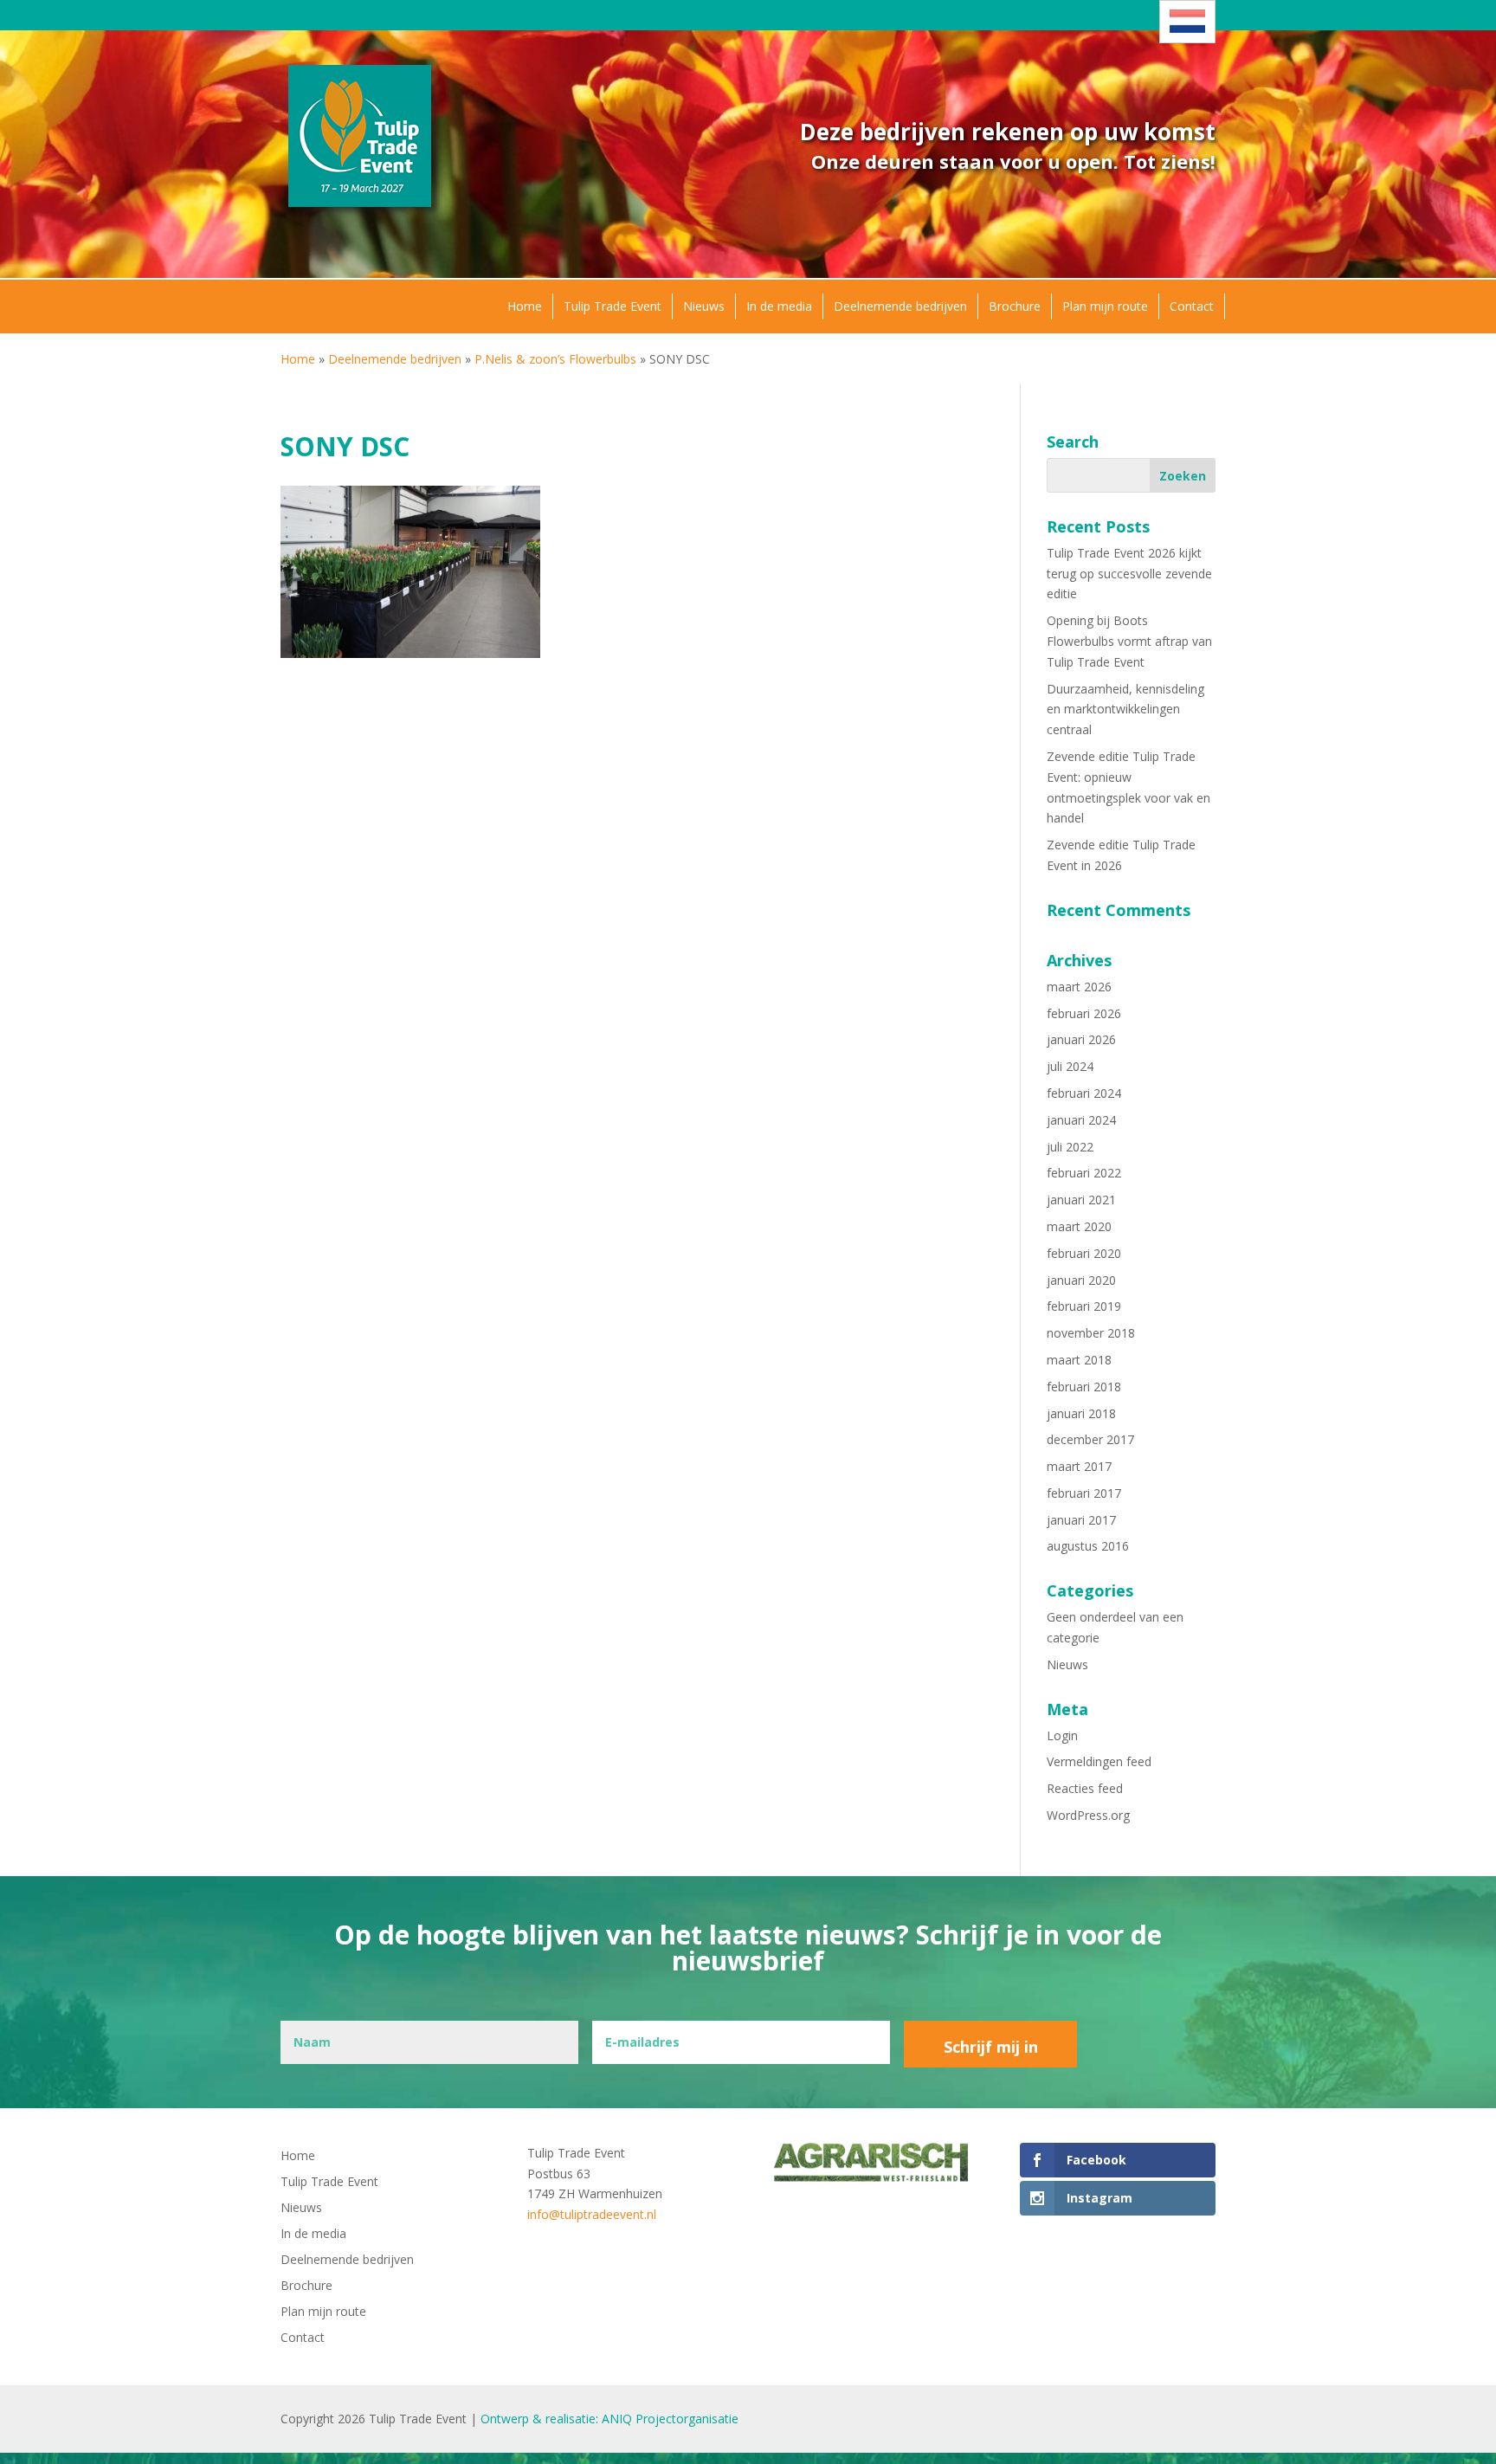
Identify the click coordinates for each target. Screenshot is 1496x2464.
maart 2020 (1079, 1226)
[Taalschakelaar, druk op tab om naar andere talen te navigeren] (1187, 22)
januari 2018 (1081, 1413)
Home (525, 306)
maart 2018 (1079, 1360)
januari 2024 (1081, 1120)
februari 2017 (1084, 1493)
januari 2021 (1081, 1200)
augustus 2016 (1088, 1546)
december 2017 (1090, 1439)
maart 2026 (1079, 987)
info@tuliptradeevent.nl (592, 2214)
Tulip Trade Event (613, 306)
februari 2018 (1084, 1387)
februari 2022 (1084, 1173)
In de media (779, 306)
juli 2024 (1070, 1066)
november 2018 (1091, 1333)
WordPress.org (1088, 1815)
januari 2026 (1081, 1039)
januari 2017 (1081, 1520)
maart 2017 (1079, 1466)
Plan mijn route (1105, 306)
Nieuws (704, 306)
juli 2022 (1070, 1147)
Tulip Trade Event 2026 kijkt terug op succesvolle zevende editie (1129, 574)
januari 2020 (1081, 1280)
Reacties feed (1085, 1788)
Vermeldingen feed (1099, 1761)
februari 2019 (1084, 1306)
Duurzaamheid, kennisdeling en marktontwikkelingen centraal (1125, 710)
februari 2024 (1084, 1093)
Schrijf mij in (991, 2047)
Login (1062, 1735)
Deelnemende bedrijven (900, 306)
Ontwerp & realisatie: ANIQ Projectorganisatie (609, 2419)
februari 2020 (1084, 1253)
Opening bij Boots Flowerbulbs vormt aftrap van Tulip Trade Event (1129, 641)
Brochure (1015, 306)
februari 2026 (1084, 1013)
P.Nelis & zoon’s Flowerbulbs (555, 359)
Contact (1192, 306)
